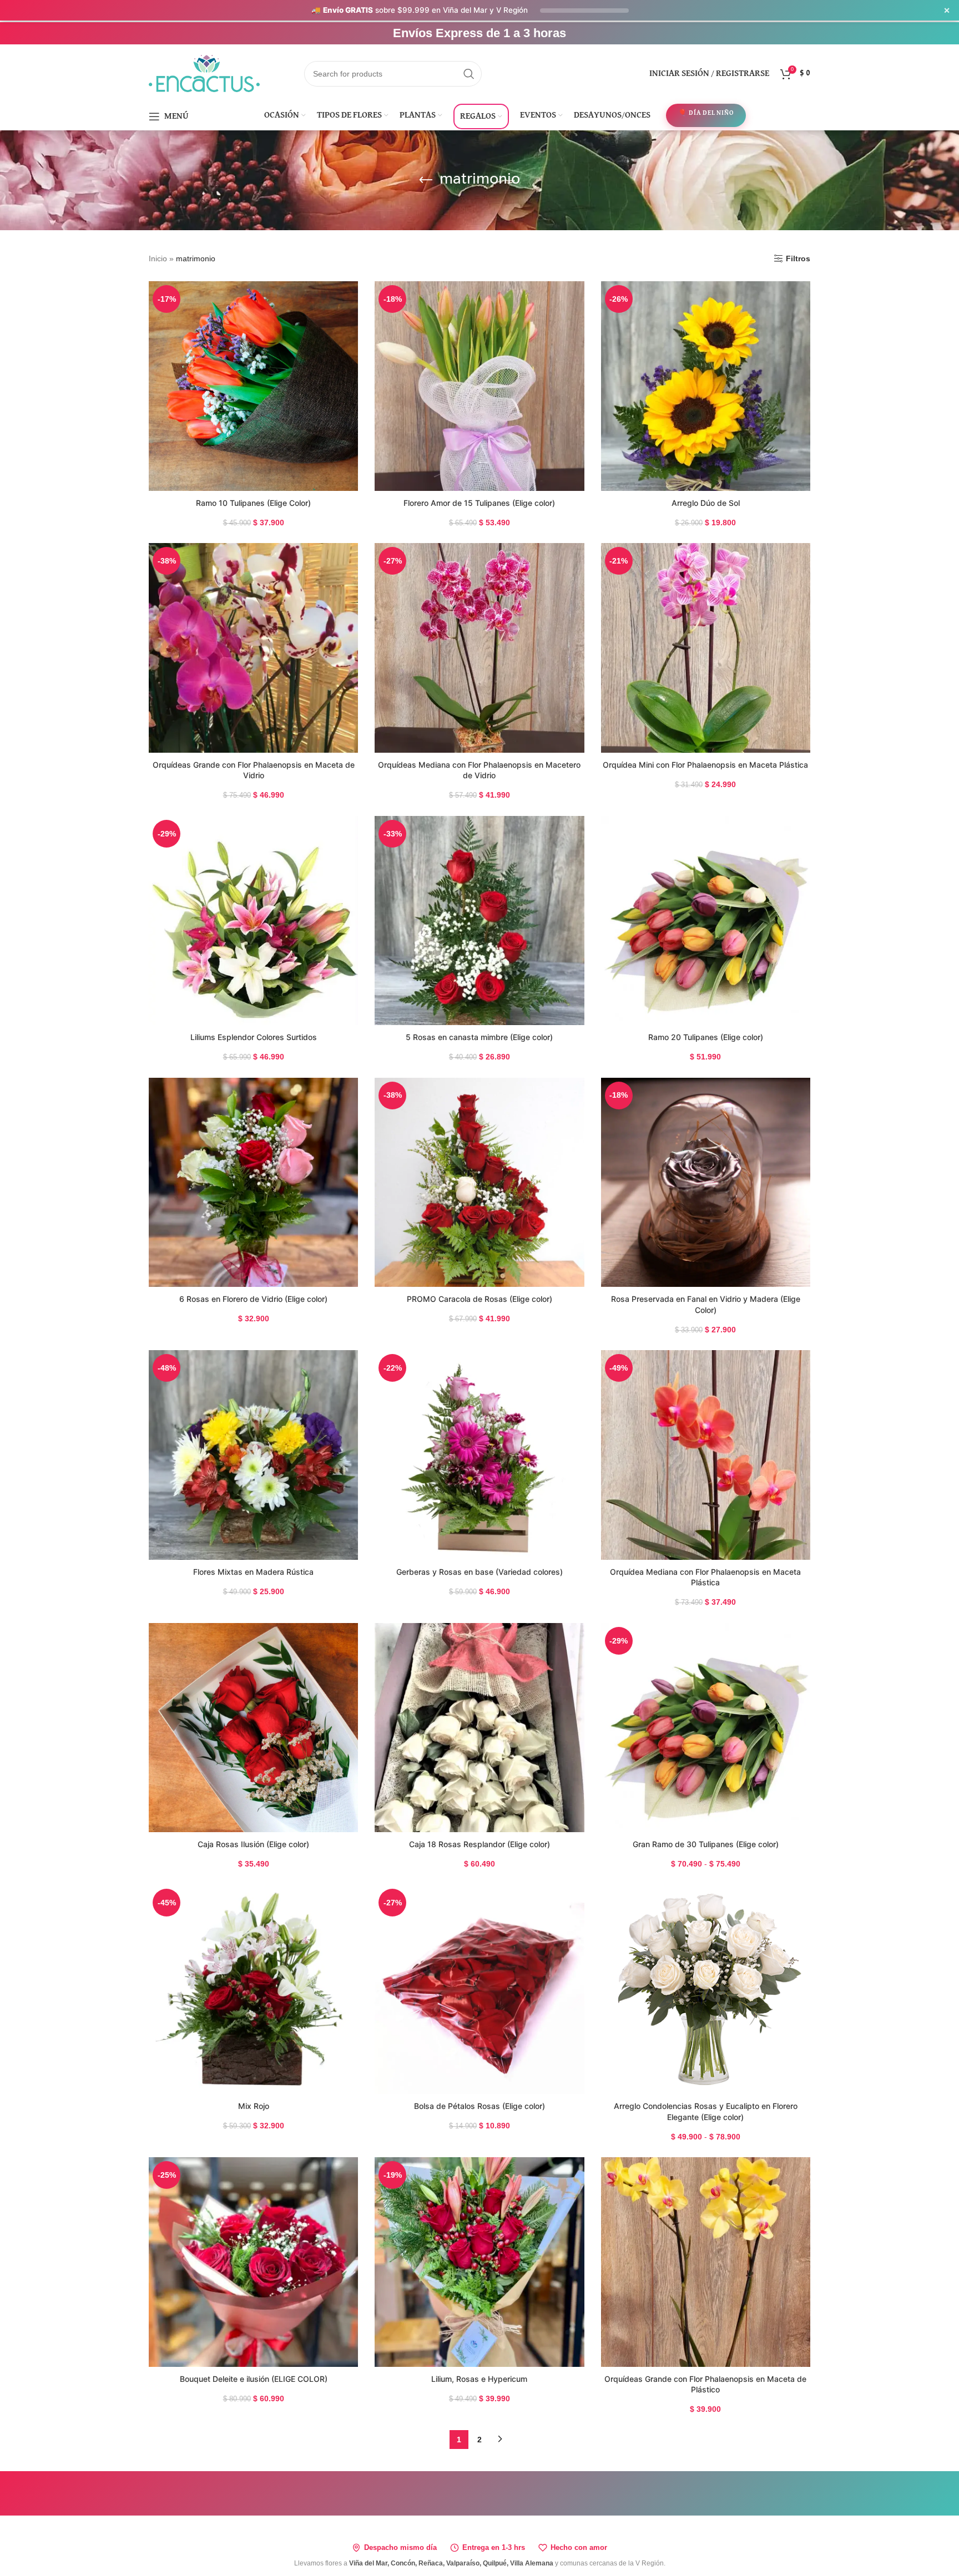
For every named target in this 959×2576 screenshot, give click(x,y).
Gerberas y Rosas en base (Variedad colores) (479, 1572)
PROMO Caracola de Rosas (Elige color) (479, 1299)
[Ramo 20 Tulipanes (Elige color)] (706, 921)
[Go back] (426, 180)
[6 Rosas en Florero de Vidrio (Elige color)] (253, 1182)
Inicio (158, 258)
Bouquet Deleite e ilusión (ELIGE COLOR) (254, 2379)
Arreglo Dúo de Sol (706, 503)
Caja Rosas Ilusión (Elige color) (253, 1844)
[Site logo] (204, 73)
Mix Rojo (254, 2106)
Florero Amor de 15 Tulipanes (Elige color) (479, 503)
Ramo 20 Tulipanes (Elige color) (706, 1037)
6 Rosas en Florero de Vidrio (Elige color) (253, 1299)
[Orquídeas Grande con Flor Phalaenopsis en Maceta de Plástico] (706, 2262)
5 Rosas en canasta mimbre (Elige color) (479, 1037)
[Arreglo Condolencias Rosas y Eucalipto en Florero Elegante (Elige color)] (706, 1989)
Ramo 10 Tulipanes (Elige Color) (253, 503)
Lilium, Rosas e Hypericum (479, 2379)
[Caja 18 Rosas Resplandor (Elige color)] (479, 1728)
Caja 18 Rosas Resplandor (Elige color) (479, 1844)
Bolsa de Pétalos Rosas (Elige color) (479, 2106)
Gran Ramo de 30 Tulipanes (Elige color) (706, 1844)
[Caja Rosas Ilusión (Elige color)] (253, 1728)
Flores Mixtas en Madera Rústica (253, 1572)
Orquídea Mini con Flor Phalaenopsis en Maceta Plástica (705, 765)
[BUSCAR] (469, 74)
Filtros (798, 258)
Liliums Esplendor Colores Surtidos (254, 1037)
